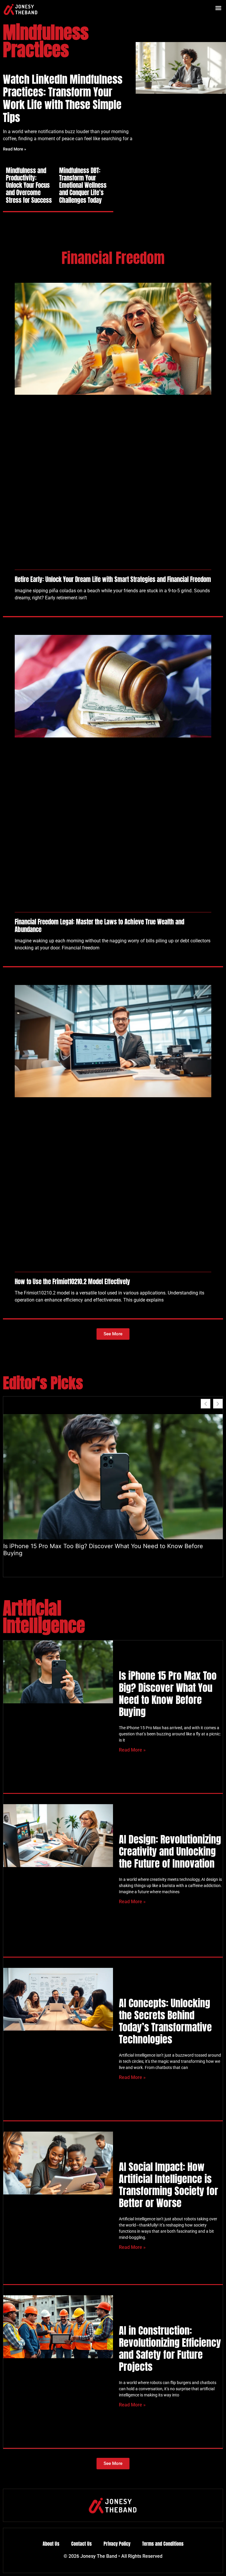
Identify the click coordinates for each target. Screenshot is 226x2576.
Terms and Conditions (163, 2544)
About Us (51, 2544)
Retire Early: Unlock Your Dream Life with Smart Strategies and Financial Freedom (113, 579)
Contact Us (82, 2544)
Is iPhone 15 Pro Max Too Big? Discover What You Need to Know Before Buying (103, 1550)
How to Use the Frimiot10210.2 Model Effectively (72, 1282)
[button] (218, 8)
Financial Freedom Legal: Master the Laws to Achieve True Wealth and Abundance (99, 925)
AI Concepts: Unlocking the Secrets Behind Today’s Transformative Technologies (165, 2021)
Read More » (15, 149)
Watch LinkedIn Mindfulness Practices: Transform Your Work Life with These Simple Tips (63, 98)
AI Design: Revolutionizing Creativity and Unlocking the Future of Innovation (170, 1851)
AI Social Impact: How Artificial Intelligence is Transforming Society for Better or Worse (168, 2185)
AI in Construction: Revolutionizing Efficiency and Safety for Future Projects (170, 2348)
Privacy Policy (117, 2544)
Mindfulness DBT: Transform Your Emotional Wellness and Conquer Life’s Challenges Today (83, 185)
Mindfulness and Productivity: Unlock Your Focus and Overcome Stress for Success (29, 185)
